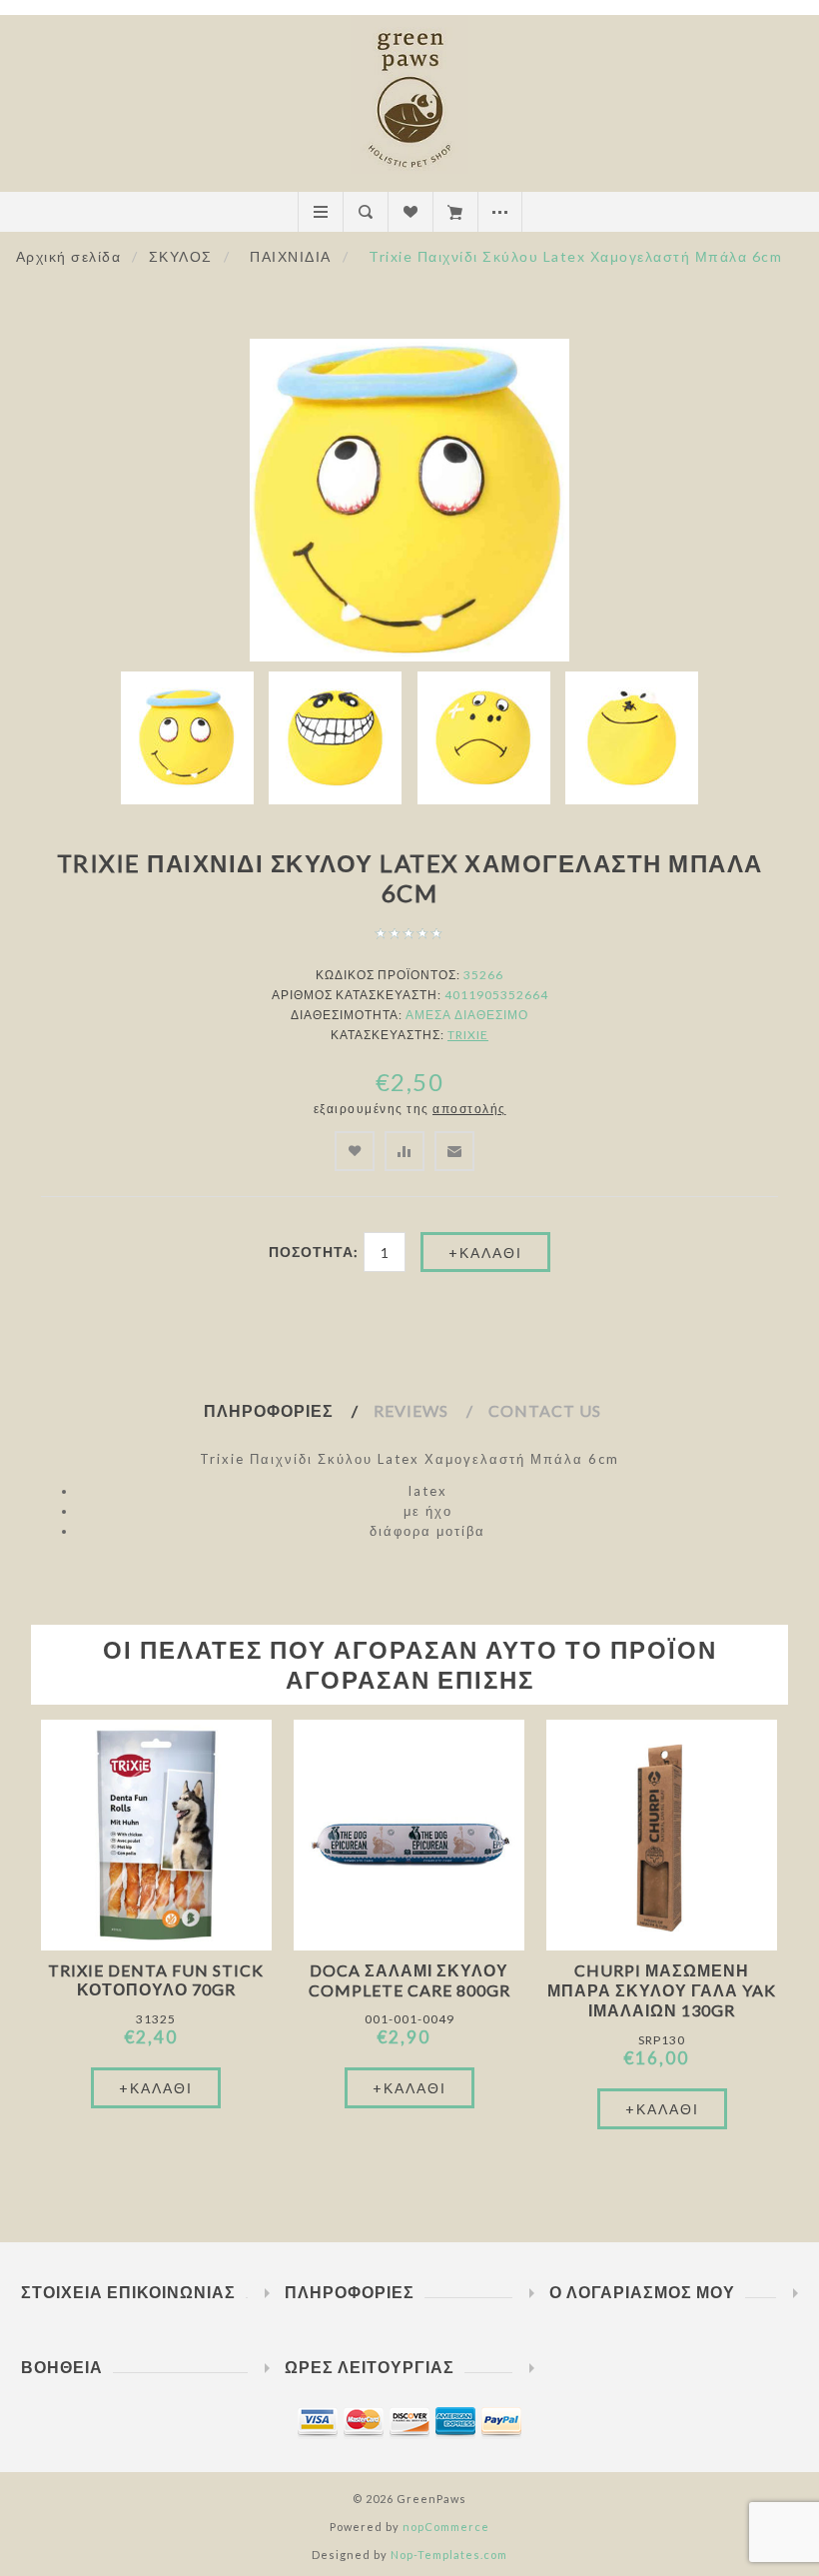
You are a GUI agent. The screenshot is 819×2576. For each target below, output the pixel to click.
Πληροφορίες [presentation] (269, 1410)
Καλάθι (455, 212)
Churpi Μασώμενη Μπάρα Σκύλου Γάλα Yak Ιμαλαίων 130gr (662, 1990)
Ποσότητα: (314, 1252)
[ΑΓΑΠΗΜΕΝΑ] (410, 212)
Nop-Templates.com (449, 2555)
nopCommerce (446, 2527)
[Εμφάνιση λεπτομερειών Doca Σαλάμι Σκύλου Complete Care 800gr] (409, 1835)
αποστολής (469, 1109)
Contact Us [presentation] (545, 1410)
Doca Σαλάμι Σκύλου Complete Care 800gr (409, 1980)
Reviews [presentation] (411, 1410)
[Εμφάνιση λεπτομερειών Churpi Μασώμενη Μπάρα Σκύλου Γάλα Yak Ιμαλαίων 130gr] (662, 1835)
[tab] (289, 1411)
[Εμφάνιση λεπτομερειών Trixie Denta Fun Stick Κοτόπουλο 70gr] (156, 1835)
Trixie (468, 1035)
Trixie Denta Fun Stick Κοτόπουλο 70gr (156, 1979)
